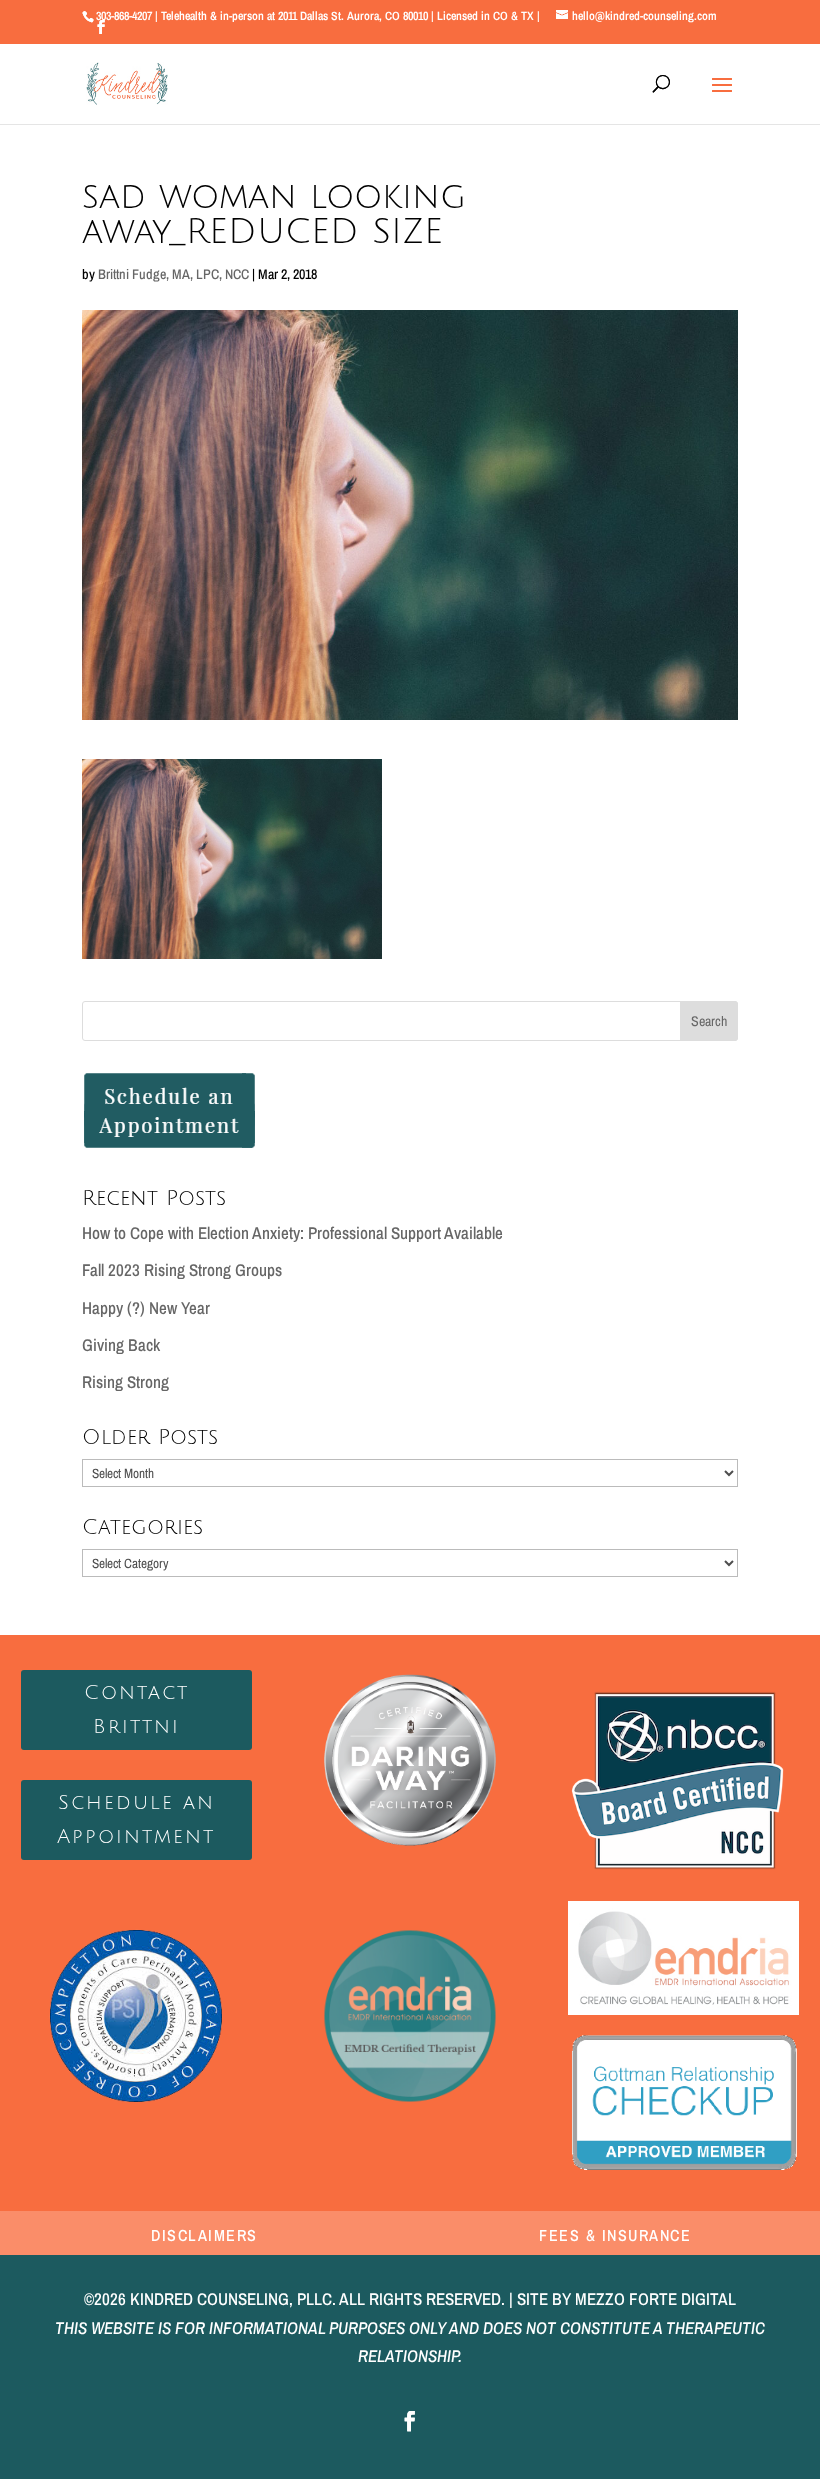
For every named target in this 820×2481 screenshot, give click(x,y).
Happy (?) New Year (146, 1307)
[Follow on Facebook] (410, 2421)
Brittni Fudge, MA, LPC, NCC (173, 274)
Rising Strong (125, 1381)
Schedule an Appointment (136, 1820)
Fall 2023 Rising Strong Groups (182, 1269)
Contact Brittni (136, 1710)
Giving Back (121, 1344)
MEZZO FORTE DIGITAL (655, 2298)
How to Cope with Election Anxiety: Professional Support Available (292, 1232)
